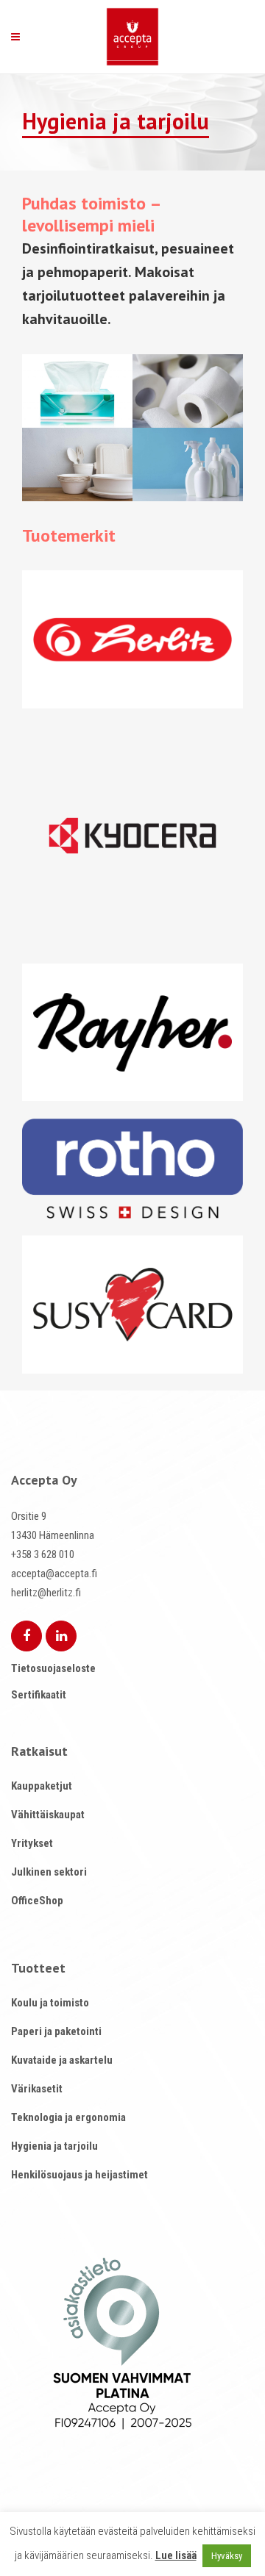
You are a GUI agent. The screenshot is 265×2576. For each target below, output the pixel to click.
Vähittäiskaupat (48, 1815)
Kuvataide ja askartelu (62, 2060)
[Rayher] (132, 1033)
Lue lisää (176, 2555)
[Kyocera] (132, 836)
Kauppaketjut (42, 1786)
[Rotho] (132, 1169)
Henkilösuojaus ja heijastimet (79, 2175)
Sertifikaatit (39, 1695)
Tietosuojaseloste (53, 1668)
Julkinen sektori (49, 1872)
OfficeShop (37, 1901)
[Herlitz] (132, 639)
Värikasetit (37, 2089)
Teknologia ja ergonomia (68, 2117)
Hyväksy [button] (227, 2556)
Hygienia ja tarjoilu (54, 2146)
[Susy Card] (132, 1305)
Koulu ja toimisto (50, 2003)
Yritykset (32, 1843)
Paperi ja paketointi (56, 2031)
